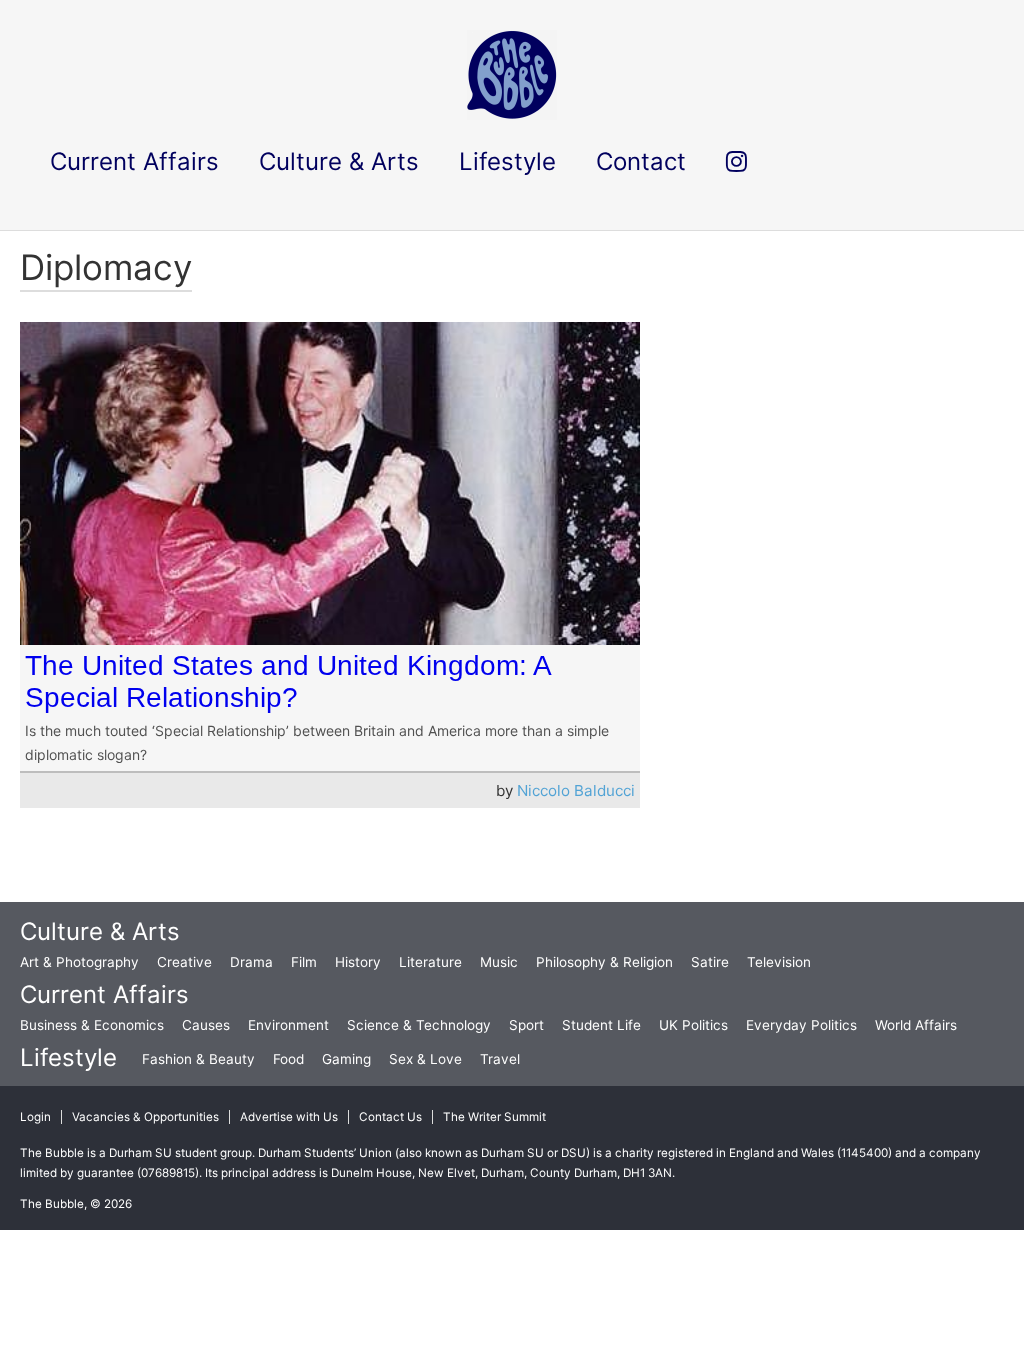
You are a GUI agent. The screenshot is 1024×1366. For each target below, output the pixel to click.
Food (288, 1059)
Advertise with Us (289, 1117)
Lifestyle (68, 1057)
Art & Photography (79, 962)
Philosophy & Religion (604, 962)
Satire (710, 962)
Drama (251, 962)
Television (779, 962)
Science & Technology (419, 1025)
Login (35, 1117)
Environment (288, 1025)
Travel (500, 1059)
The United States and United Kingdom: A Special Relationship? (287, 681)
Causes (206, 1025)
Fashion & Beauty (198, 1059)
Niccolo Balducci (576, 790)
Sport (526, 1025)
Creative (184, 962)
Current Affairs (104, 994)
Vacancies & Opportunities (145, 1117)
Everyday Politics (801, 1025)
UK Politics (693, 1025)
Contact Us (390, 1117)
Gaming (346, 1059)
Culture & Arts (100, 931)
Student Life (601, 1025)
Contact (641, 161)
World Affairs (916, 1025)
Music (499, 962)
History (358, 962)
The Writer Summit (494, 1117)
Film (304, 962)
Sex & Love (425, 1059)
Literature (430, 962)
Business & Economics (92, 1025)
